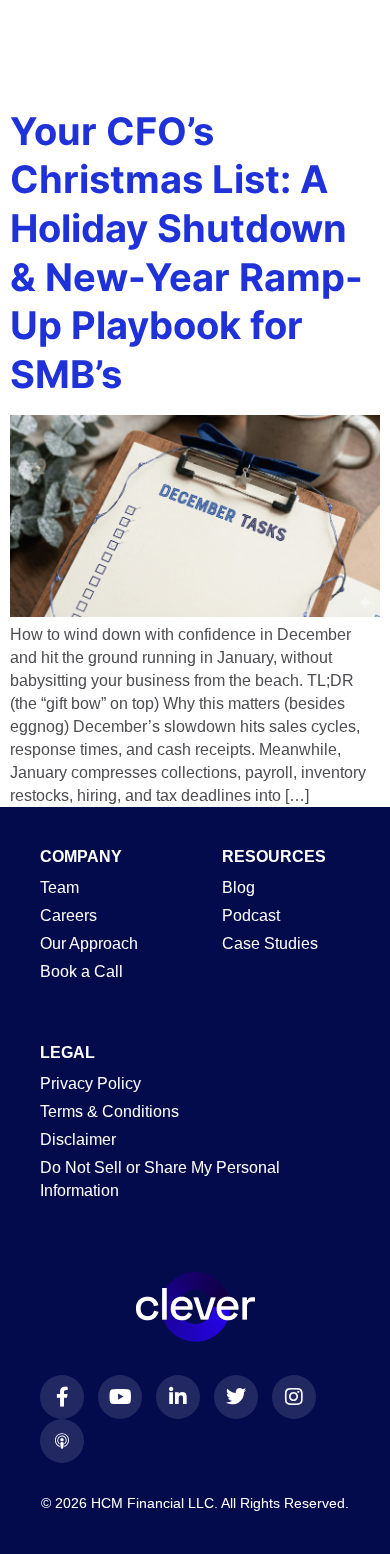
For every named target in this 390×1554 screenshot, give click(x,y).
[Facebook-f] (62, 1397)
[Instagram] (294, 1397)
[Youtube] (120, 1397)
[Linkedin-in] (178, 1397)
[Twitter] (236, 1397)
